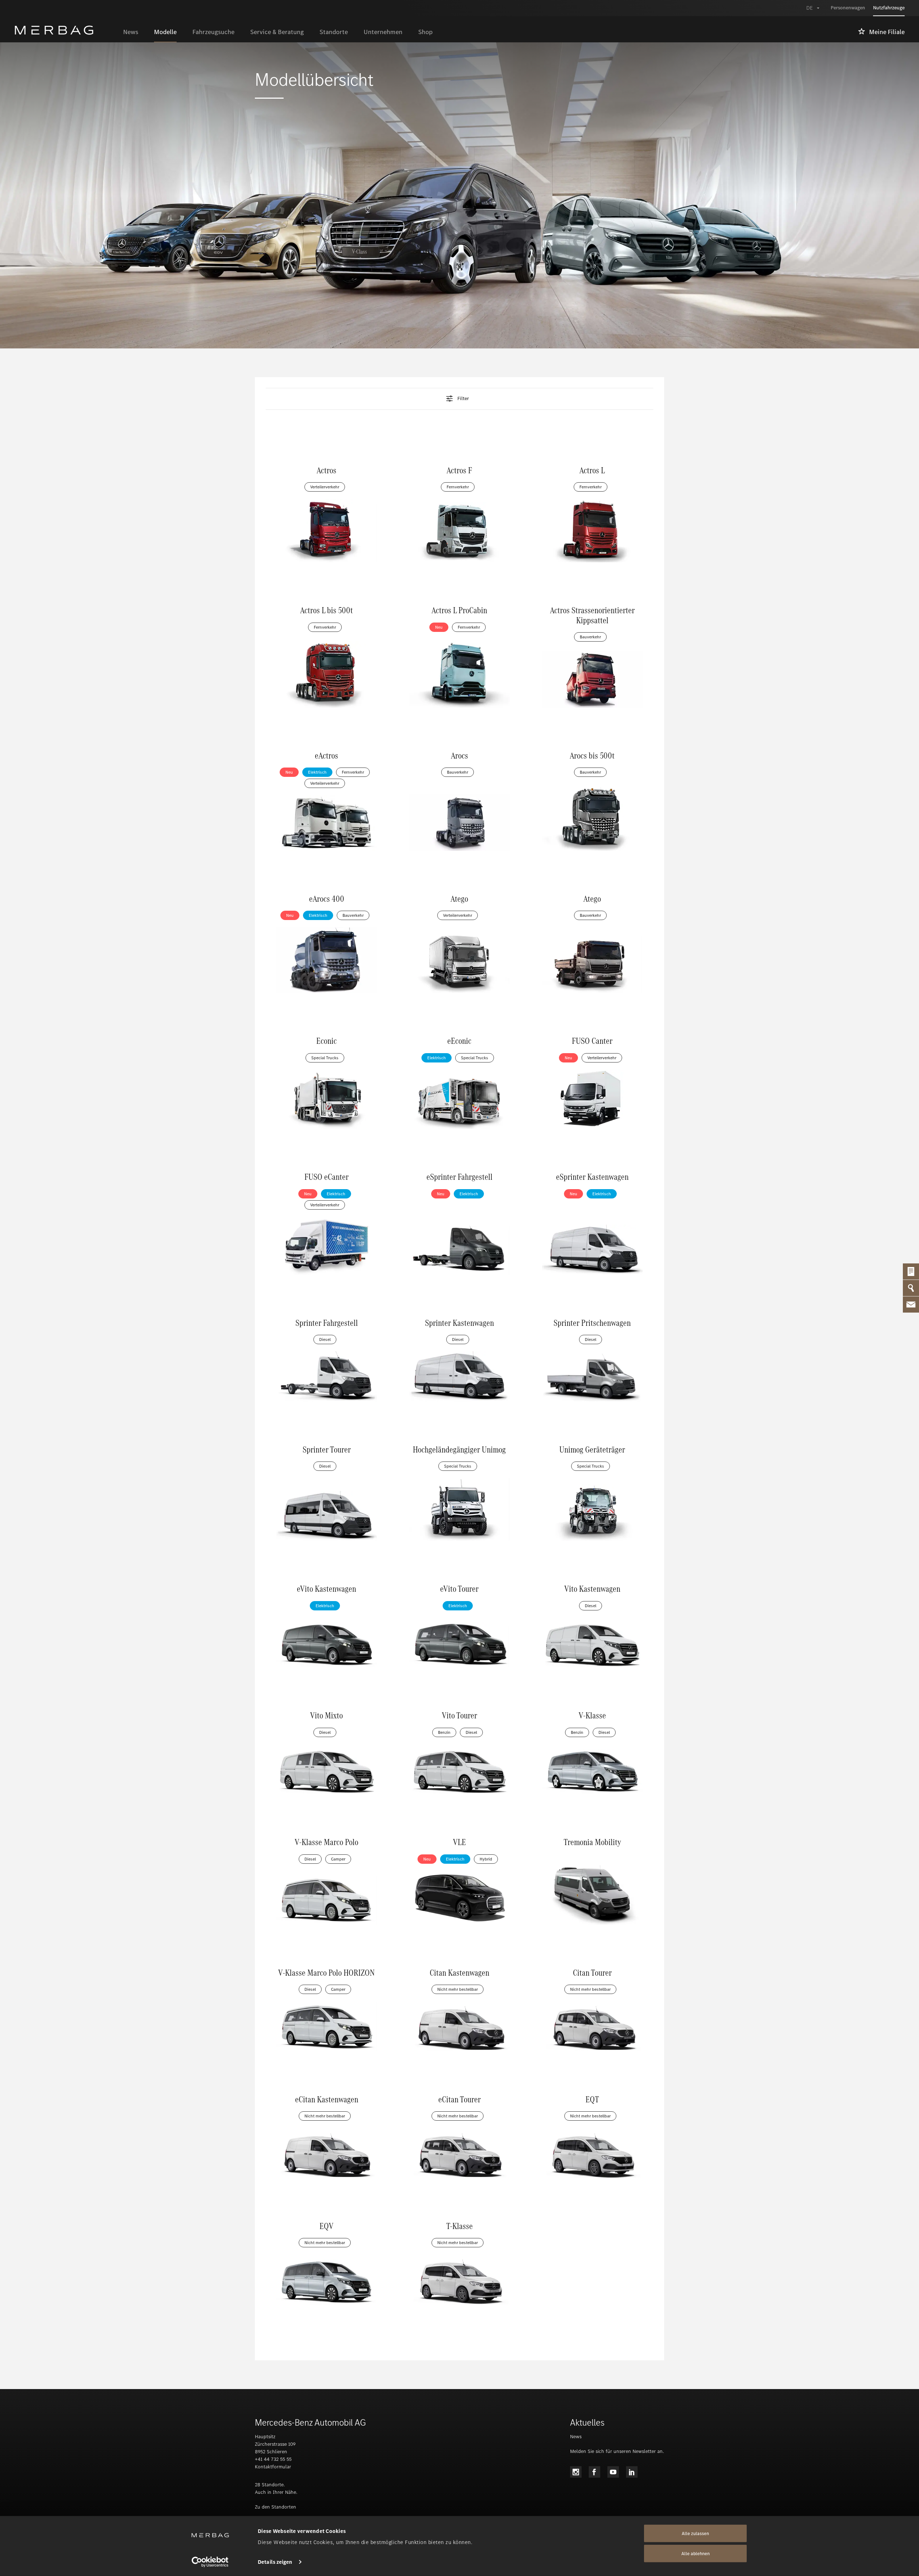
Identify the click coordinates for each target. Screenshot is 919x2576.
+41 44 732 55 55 (273, 2459)
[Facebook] (594, 2472)
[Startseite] (65, 30)
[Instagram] (576, 2472)
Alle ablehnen (696, 2554)
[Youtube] (613, 2472)
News (576, 2437)
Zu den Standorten (276, 2507)
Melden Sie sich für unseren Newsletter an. (617, 2451)
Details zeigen (275, 2562)
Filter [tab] (463, 399)
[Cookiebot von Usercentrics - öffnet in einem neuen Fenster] (210, 2562)
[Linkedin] (632, 2472)
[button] (459, 399)
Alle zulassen (695, 2533)
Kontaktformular (273, 2467)
